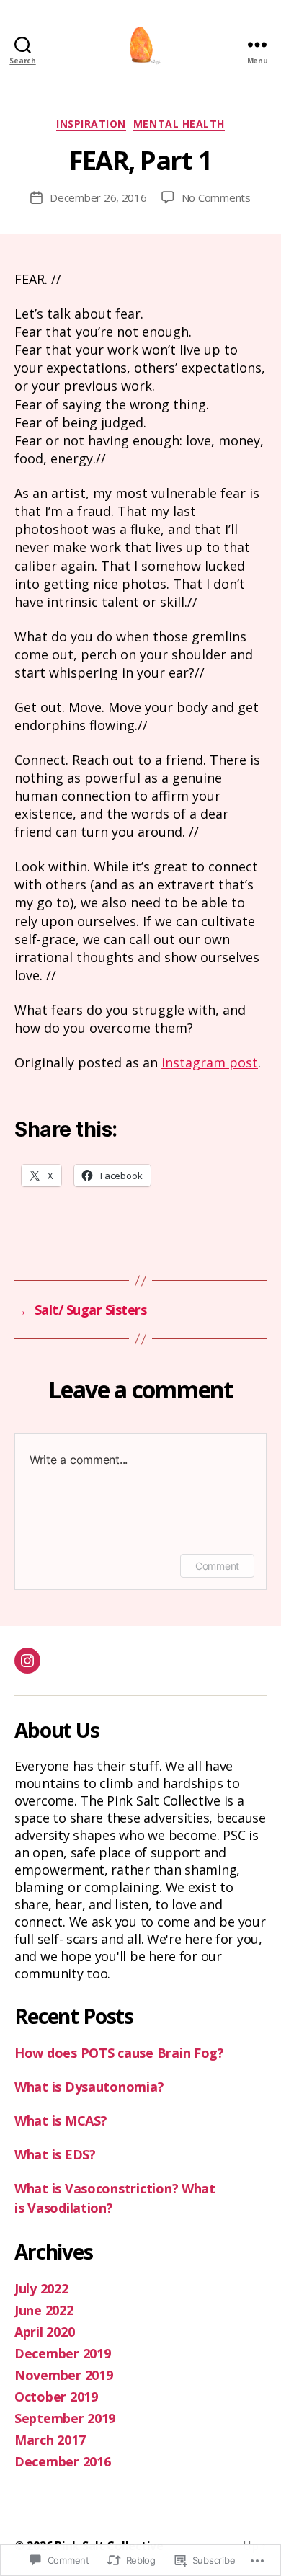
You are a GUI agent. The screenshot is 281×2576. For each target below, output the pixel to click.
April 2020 (44, 2332)
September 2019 (65, 2418)
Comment (217, 1566)
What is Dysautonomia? (89, 2087)
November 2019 (64, 2375)
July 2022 (41, 2288)
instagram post (210, 1062)
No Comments (216, 197)
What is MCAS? (61, 2120)
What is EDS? (55, 2154)
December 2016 (63, 2461)
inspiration (91, 124)
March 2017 (50, 2440)
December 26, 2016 (98, 197)
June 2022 (44, 2310)
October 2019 (56, 2397)
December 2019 (63, 2353)
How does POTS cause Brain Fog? (119, 2053)
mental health (179, 124)
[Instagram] (27, 1661)
